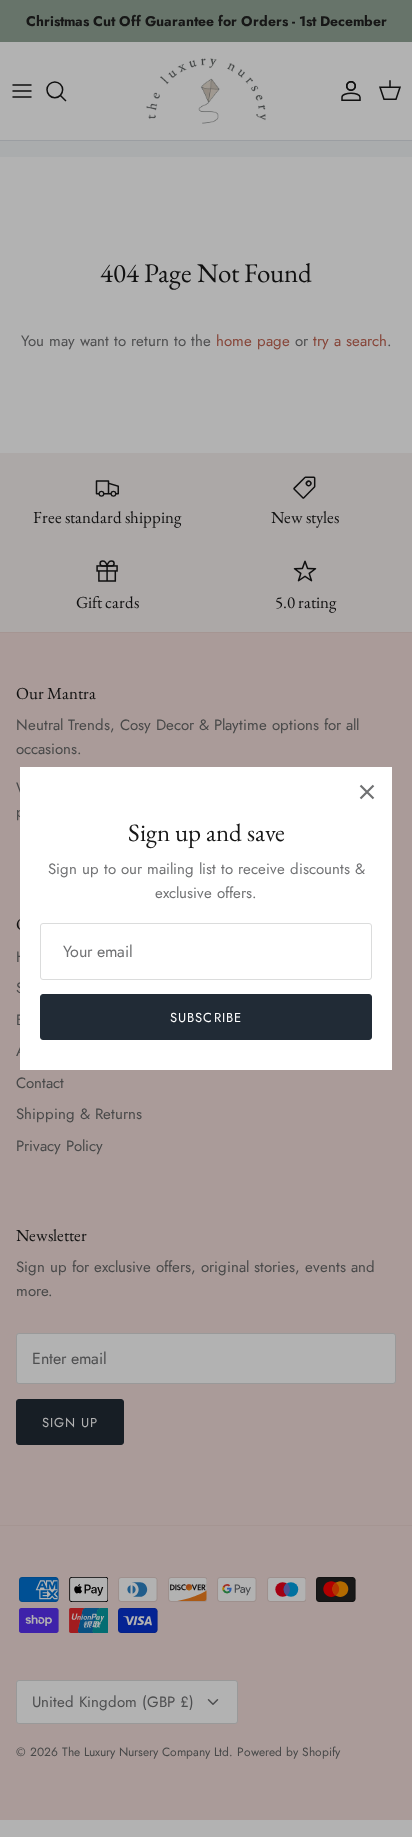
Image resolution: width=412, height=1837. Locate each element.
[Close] (367, 792)
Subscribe (205, 1017)
